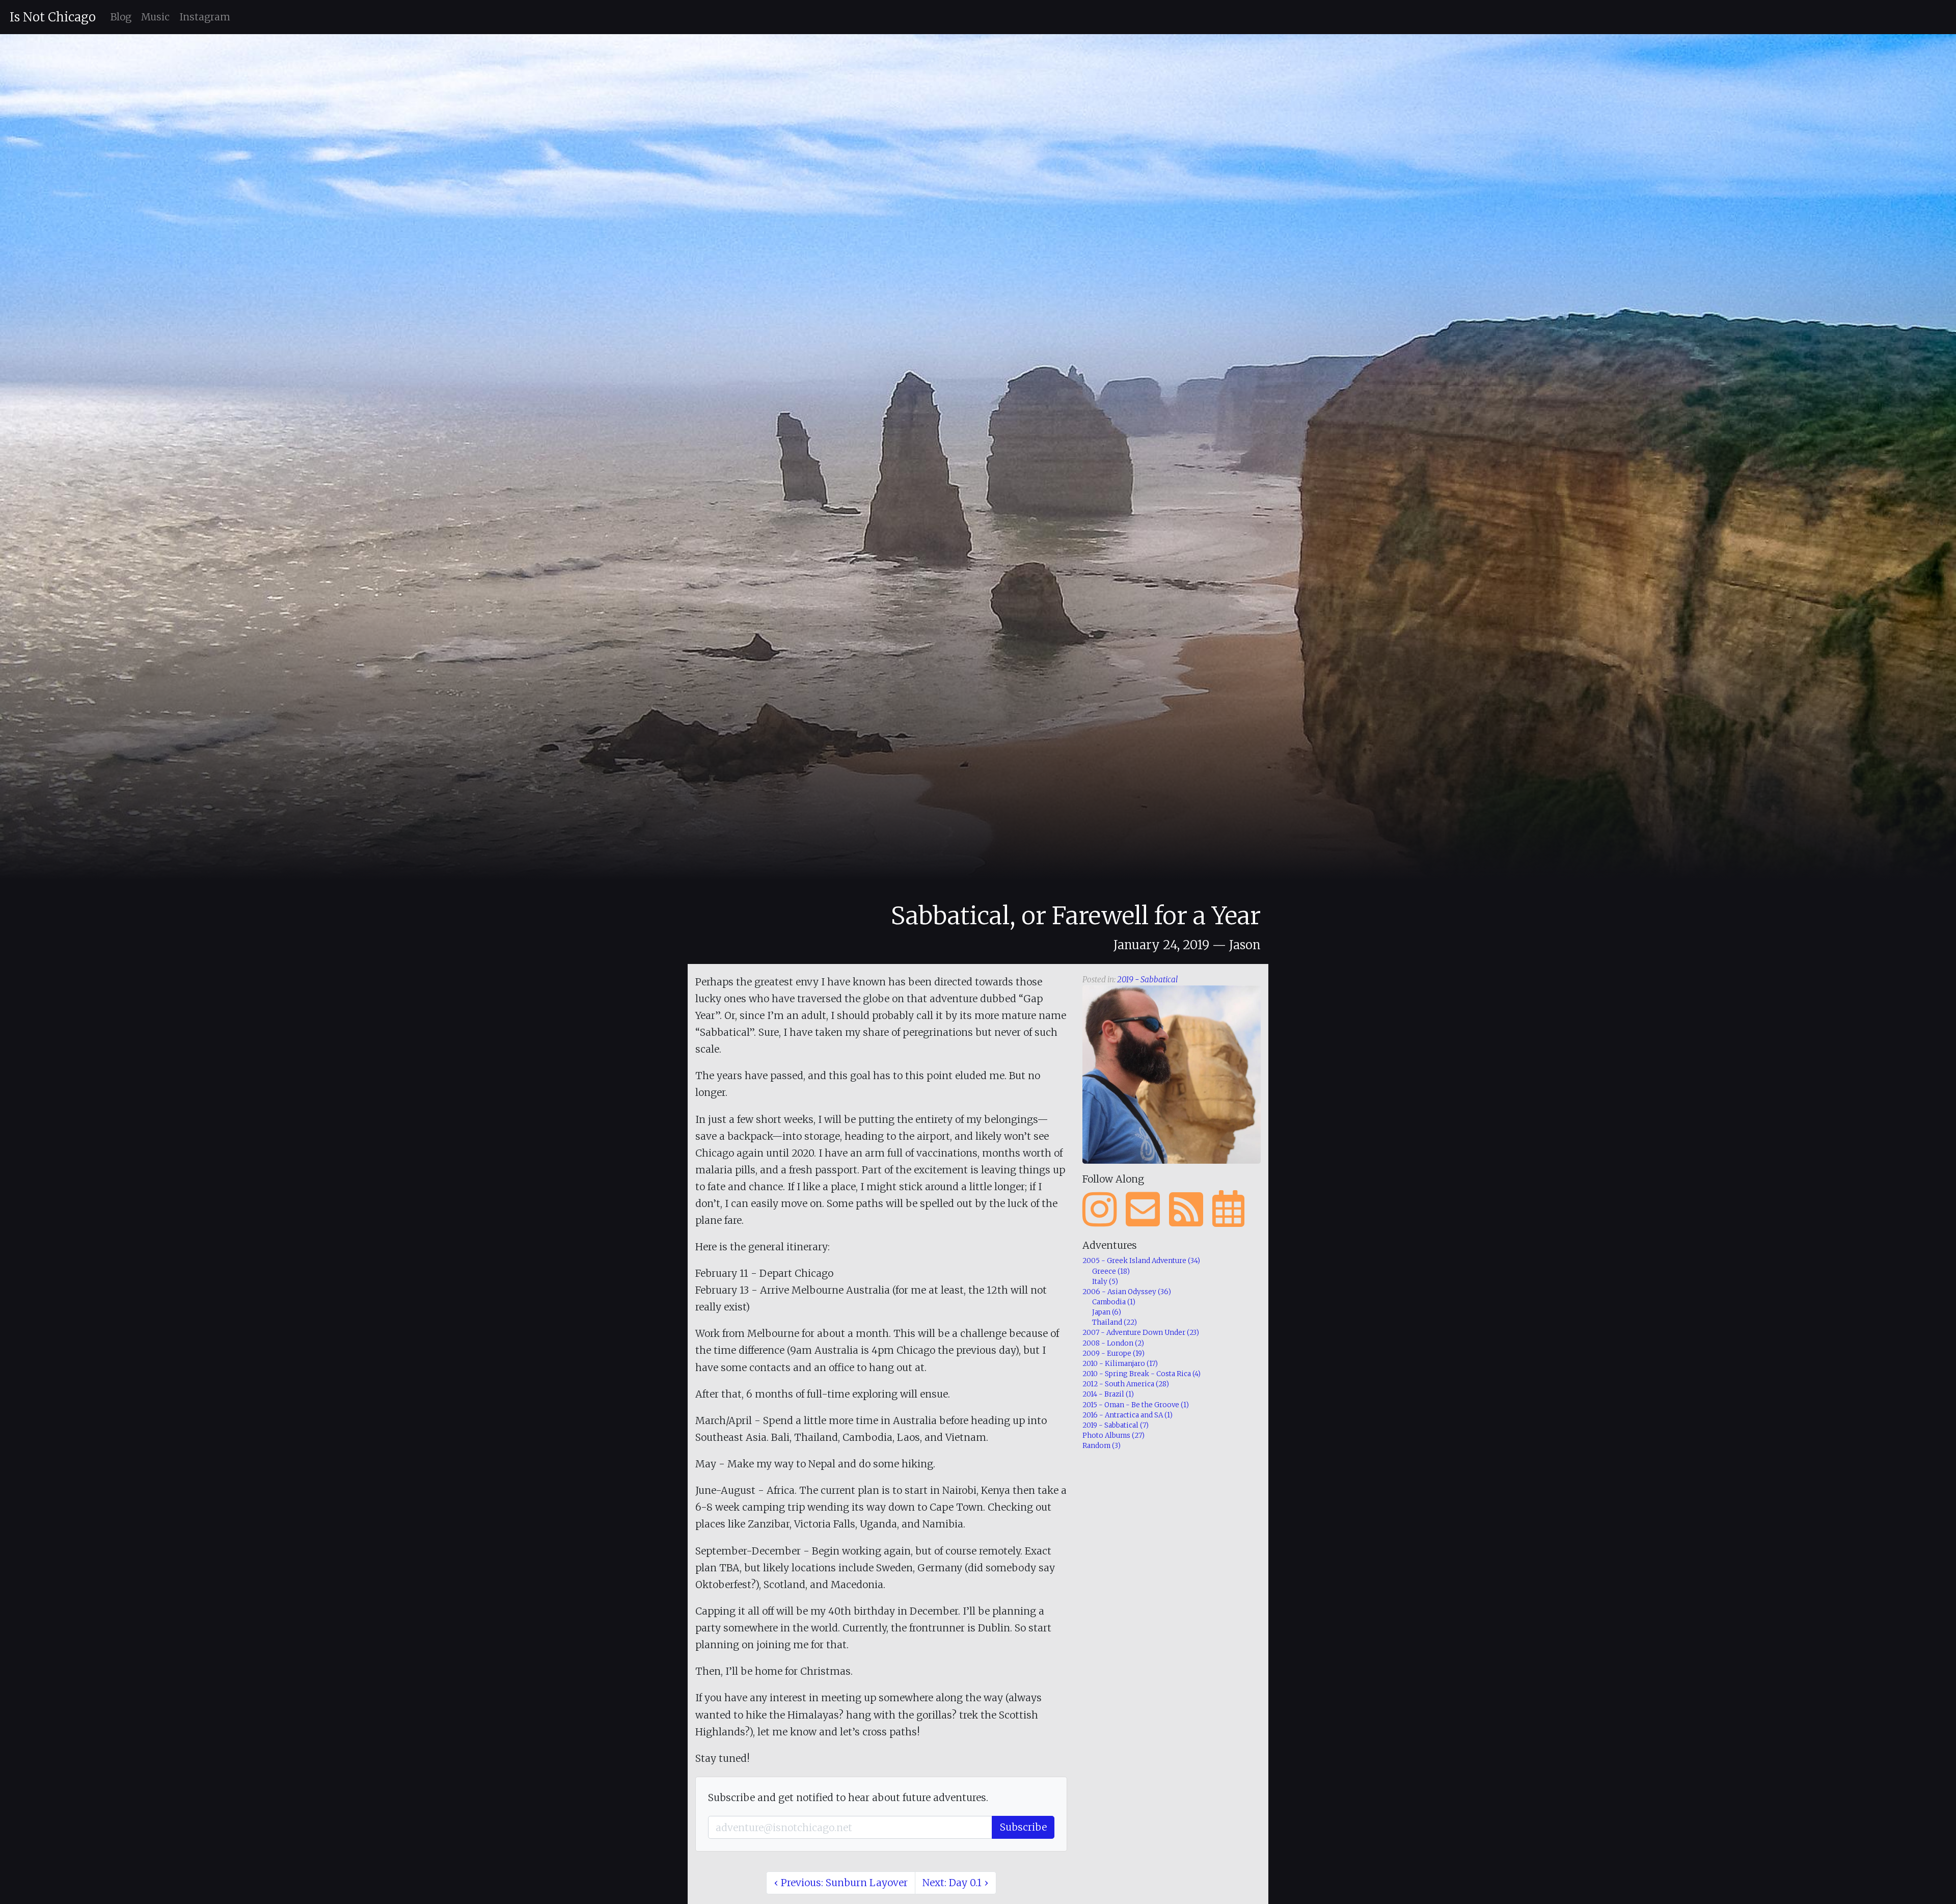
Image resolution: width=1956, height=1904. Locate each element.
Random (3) (1102, 1446)
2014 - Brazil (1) (1108, 1394)
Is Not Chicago (53, 17)
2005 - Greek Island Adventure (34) (1141, 1261)
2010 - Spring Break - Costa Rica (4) (1142, 1374)
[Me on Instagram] (1099, 1210)
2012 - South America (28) (1126, 1384)
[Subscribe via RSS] (1186, 1210)
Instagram (205, 17)
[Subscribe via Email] (1143, 1210)
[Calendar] (1228, 1210)
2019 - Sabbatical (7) (1116, 1425)
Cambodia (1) (1114, 1302)
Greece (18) (1111, 1271)
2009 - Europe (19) (1113, 1353)
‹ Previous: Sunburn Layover (841, 1883)
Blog (121, 17)
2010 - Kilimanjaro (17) (1120, 1364)
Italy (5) (1105, 1282)
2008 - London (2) (1113, 1343)
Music (155, 17)
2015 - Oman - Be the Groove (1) (1136, 1405)
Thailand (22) (1115, 1322)
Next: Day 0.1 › (955, 1883)
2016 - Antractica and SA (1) (1128, 1415)
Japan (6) (1107, 1312)
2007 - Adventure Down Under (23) (1141, 1333)
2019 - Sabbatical (1147, 980)
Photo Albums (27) (1113, 1436)
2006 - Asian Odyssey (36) (1127, 1292)
